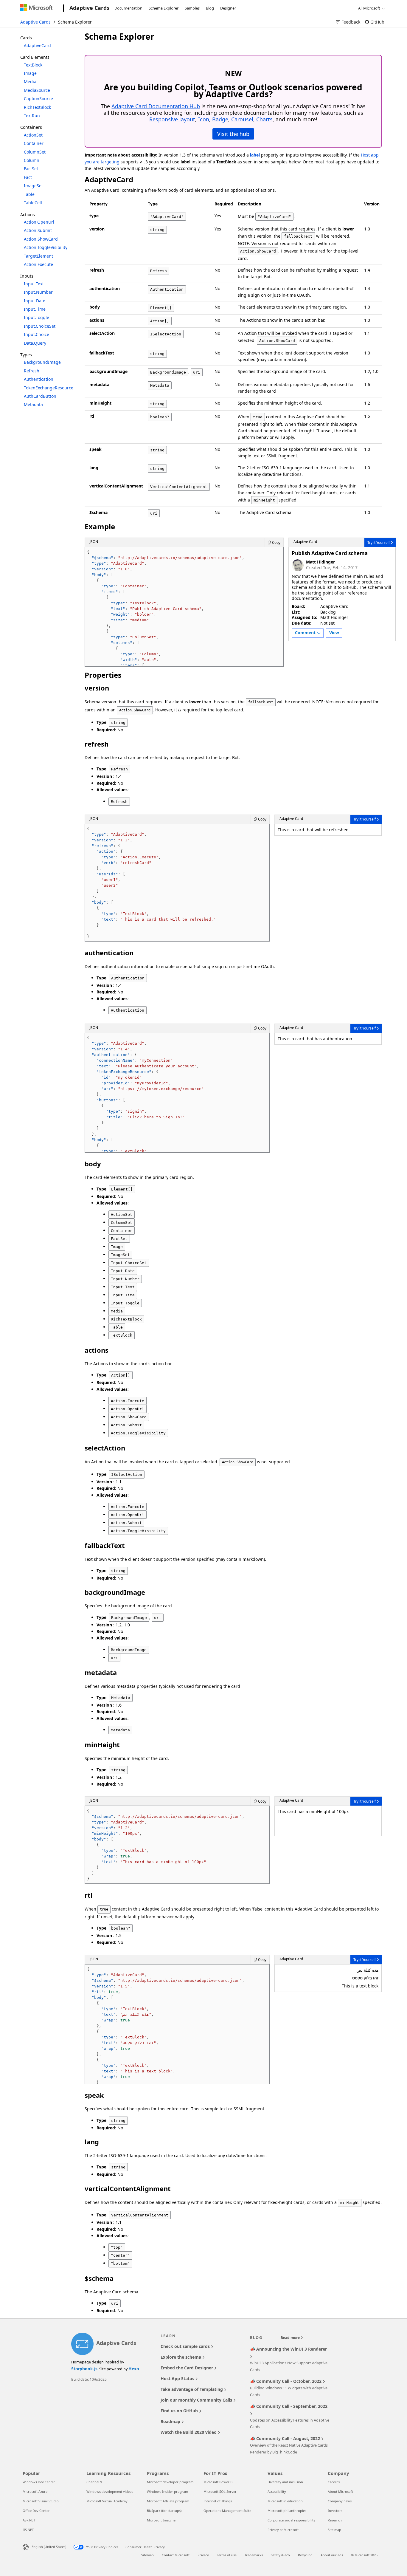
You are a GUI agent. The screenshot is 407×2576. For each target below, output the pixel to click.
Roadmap (171, 2421)
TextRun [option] (32, 116)
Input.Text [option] (34, 284)
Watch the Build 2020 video (189, 2432)
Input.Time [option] (35, 309)
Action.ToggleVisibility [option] (46, 247)
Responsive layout (172, 119)
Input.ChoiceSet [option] (40, 326)
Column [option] (32, 160)
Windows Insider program (167, 2491)
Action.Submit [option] (38, 230)
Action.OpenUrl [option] (39, 222)
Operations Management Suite (227, 2511)
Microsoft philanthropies (287, 2511)
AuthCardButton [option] (40, 396)
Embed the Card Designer (187, 2368)
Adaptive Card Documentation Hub (156, 106)
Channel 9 (94, 2482)
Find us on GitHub (180, 2411)
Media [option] (30, 82)
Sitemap (147, 2555)
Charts (264, 119)
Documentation (128, 8)
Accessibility (277, 2491)
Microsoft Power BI (219, 2482)
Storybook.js (84, 2369)
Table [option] (29, 194)
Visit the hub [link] (233, 134)
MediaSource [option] (37, 90)
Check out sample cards (186, 2346)
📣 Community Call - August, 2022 (286, 2438)
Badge (220, 119)
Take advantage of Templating (192, 2389)
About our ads (332, 2555)
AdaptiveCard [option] (37, 45)
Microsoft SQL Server (220, 2491)
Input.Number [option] (38, 292)
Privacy (203, 2555)
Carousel (242, 119)
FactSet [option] (31, 169)
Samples (192, 8)
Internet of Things (218, 2501)
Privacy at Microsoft (283, 2530)
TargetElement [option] (38, 256)
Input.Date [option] (35, 301)
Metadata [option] (33, 404)
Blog (210, 8)
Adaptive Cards (35, 22)
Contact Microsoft (176, 2555)
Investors (335, 2511)
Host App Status (178, 2378)
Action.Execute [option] (38, 264)
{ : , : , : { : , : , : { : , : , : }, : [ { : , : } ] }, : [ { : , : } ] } (151, 1094)
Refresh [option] (32, 371)
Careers (334, 2482)
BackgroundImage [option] (42, 362)
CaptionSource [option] (38, 99)
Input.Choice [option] (36, 334)
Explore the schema (181, 2357)
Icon (204, 119)
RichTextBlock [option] (37, 107)
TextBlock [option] (33, 65)
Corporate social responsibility (291, 2520)
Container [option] (34, 143)
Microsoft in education (285, 2501)
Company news (340, 2501)
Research (335, 2520)
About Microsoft (340, 2491)
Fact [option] (28, 177)
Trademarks (254, 2555)
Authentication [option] (39, 379)
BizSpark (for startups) (164, 2511)
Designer (228, 8)
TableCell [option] (33, 203)
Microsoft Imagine (161, 2520)
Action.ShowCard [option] (41, 239)
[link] (348, 22)
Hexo (134, 2369)
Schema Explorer (164, 8)
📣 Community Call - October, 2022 (286, 2381)
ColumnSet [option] (35, 152)
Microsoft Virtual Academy (107, 2501)
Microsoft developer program (170, 2482)
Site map (334, 2530)
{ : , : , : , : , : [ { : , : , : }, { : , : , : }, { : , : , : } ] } (166, 2025)
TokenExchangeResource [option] (49, 388)
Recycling (305, 2555)
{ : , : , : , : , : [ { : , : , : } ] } (166, 1845)
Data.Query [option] (35, 343)
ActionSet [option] (33, 135)
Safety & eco (280, 2555)
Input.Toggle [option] (36, 317)
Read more (291, 2338)
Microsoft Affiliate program (168, 2501)
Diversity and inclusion (285, 2482)
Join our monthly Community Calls (197, 2400)
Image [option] (30, 73)
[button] (308, 633)
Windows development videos (110, 2491)
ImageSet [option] (33, 186)
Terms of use (227, 2555)
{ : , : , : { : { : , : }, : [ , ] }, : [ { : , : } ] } (151, 883)
